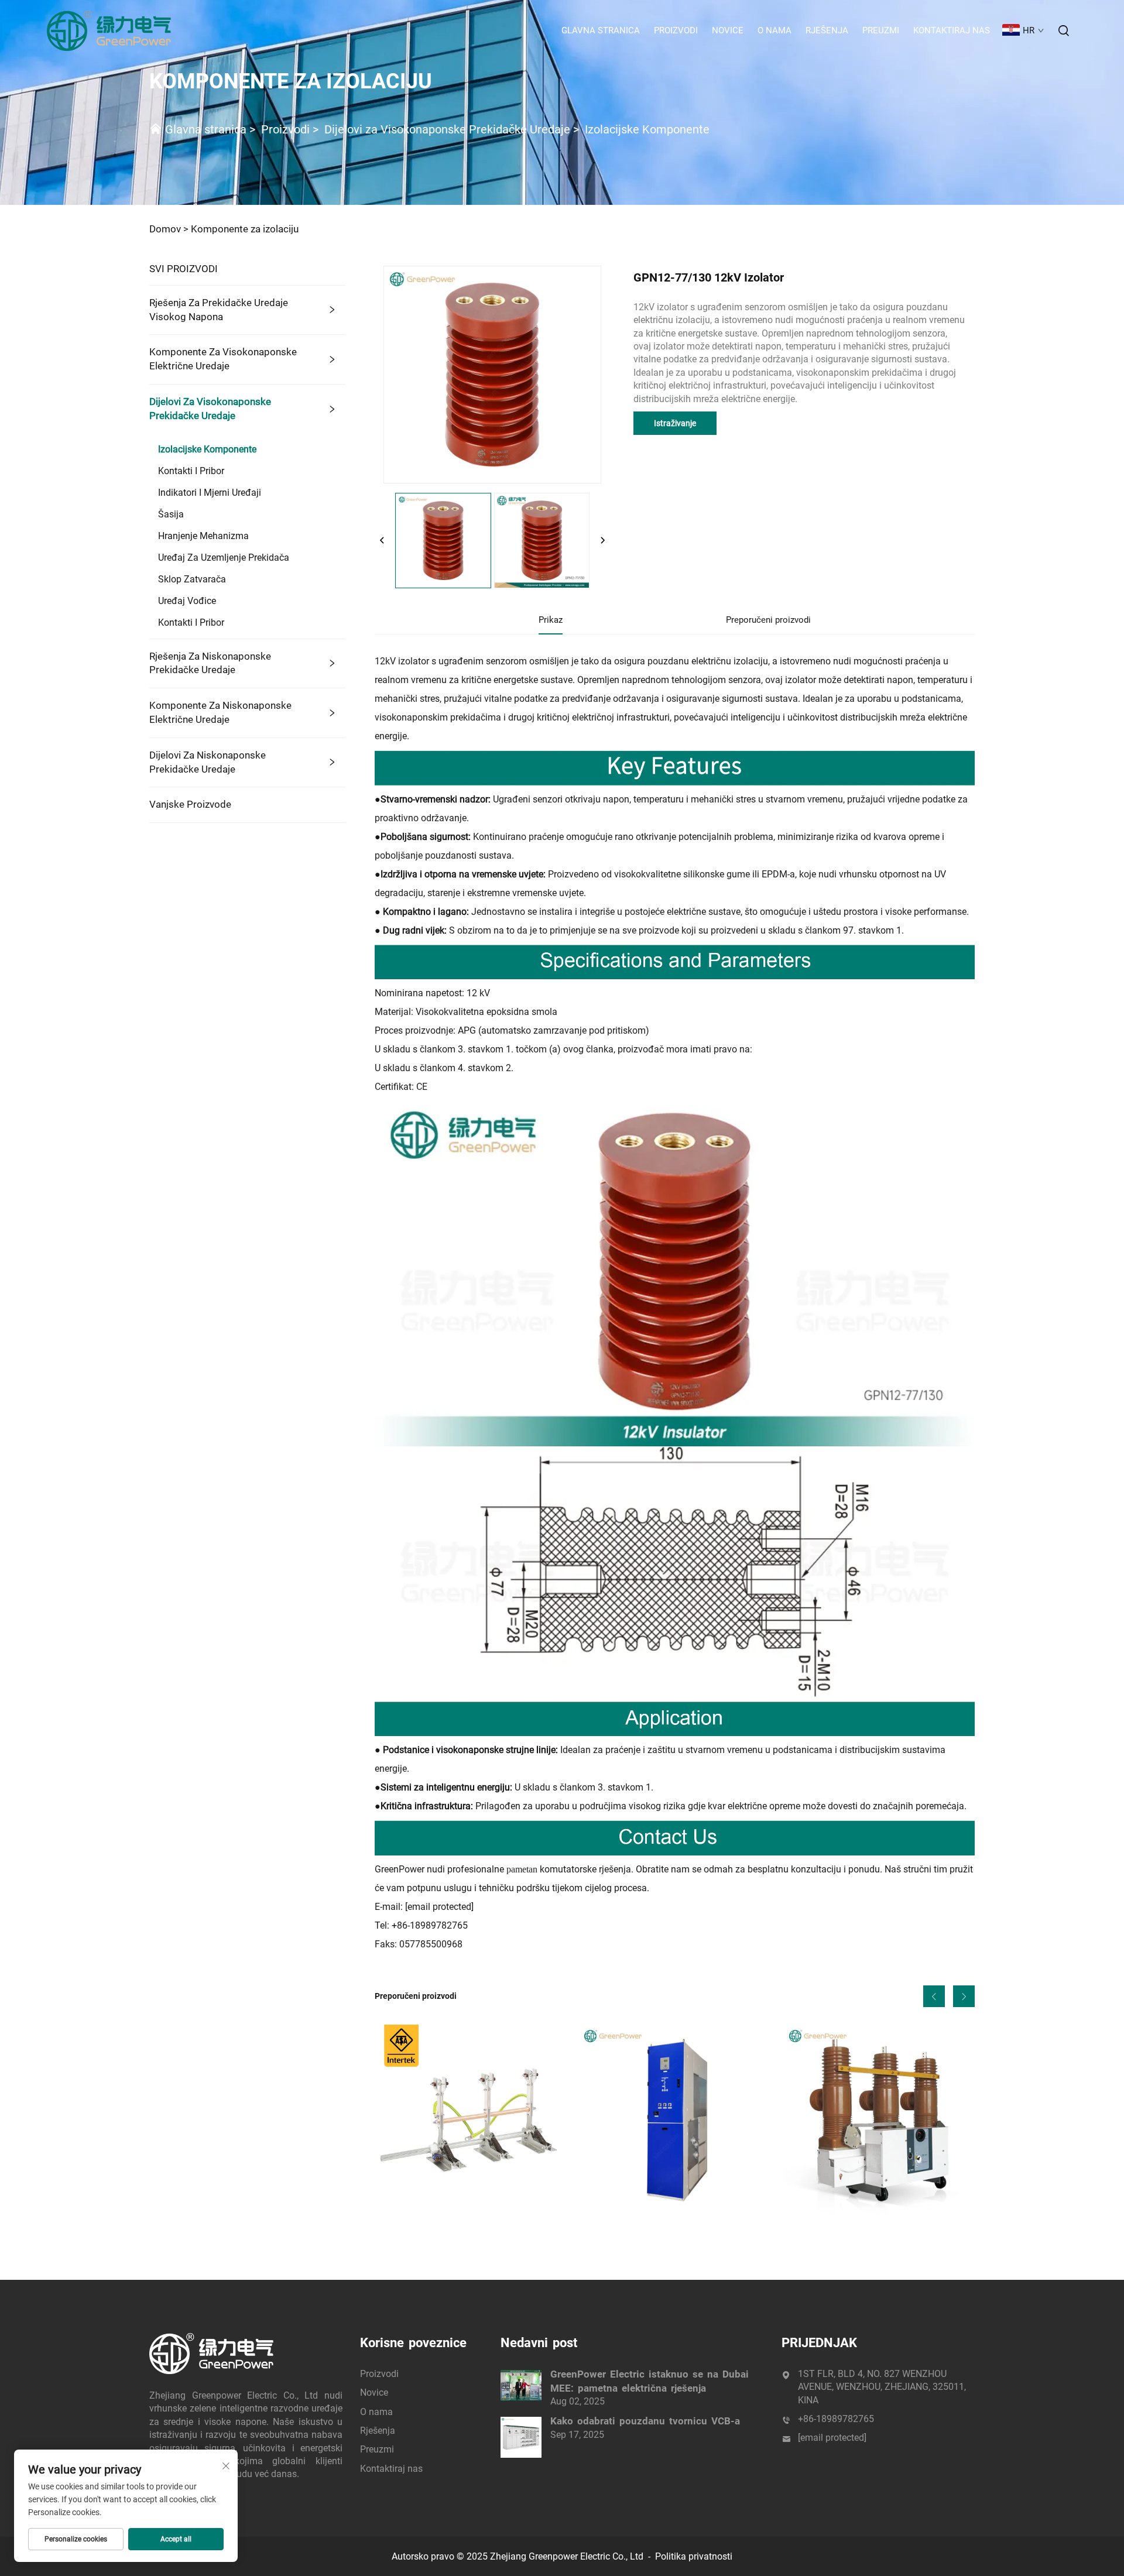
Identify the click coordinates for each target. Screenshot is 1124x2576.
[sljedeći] (602, 541)
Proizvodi (676, 30)
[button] (934, 1996)
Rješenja (827, 30)
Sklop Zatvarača (192, 579)
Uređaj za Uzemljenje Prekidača (224, 558)
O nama (775, 30)
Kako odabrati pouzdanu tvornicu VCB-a (645, 2421)
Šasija (171, 514)
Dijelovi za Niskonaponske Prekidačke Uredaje (208, 762)
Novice (728, 30)
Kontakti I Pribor (191, 471)
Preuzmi (881, 30)
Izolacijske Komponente (647, 129)
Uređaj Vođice (187, 601)
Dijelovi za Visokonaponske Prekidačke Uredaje (447, 129)
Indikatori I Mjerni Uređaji (210, 493)
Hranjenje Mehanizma (203, 536)
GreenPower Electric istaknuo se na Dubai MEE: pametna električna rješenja (650, 2381)
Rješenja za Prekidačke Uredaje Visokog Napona (219, 310)
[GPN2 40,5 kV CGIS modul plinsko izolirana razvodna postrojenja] (674, 2120)
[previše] (382, 541)
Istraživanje (675, 423)
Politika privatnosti (694, 2556)
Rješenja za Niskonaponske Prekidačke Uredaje (210, 663)
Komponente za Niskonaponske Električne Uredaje (220, 712)
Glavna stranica (601, 30)
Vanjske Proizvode (190, 804)
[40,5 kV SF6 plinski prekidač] (879, 2120)
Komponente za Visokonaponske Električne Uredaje (223, 359)
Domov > (169, 229)
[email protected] (439, 1907)
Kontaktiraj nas (952, 30)
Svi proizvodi (184, 269)
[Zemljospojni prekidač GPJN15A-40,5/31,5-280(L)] (470, 2120)
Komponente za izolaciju (245, 229)
